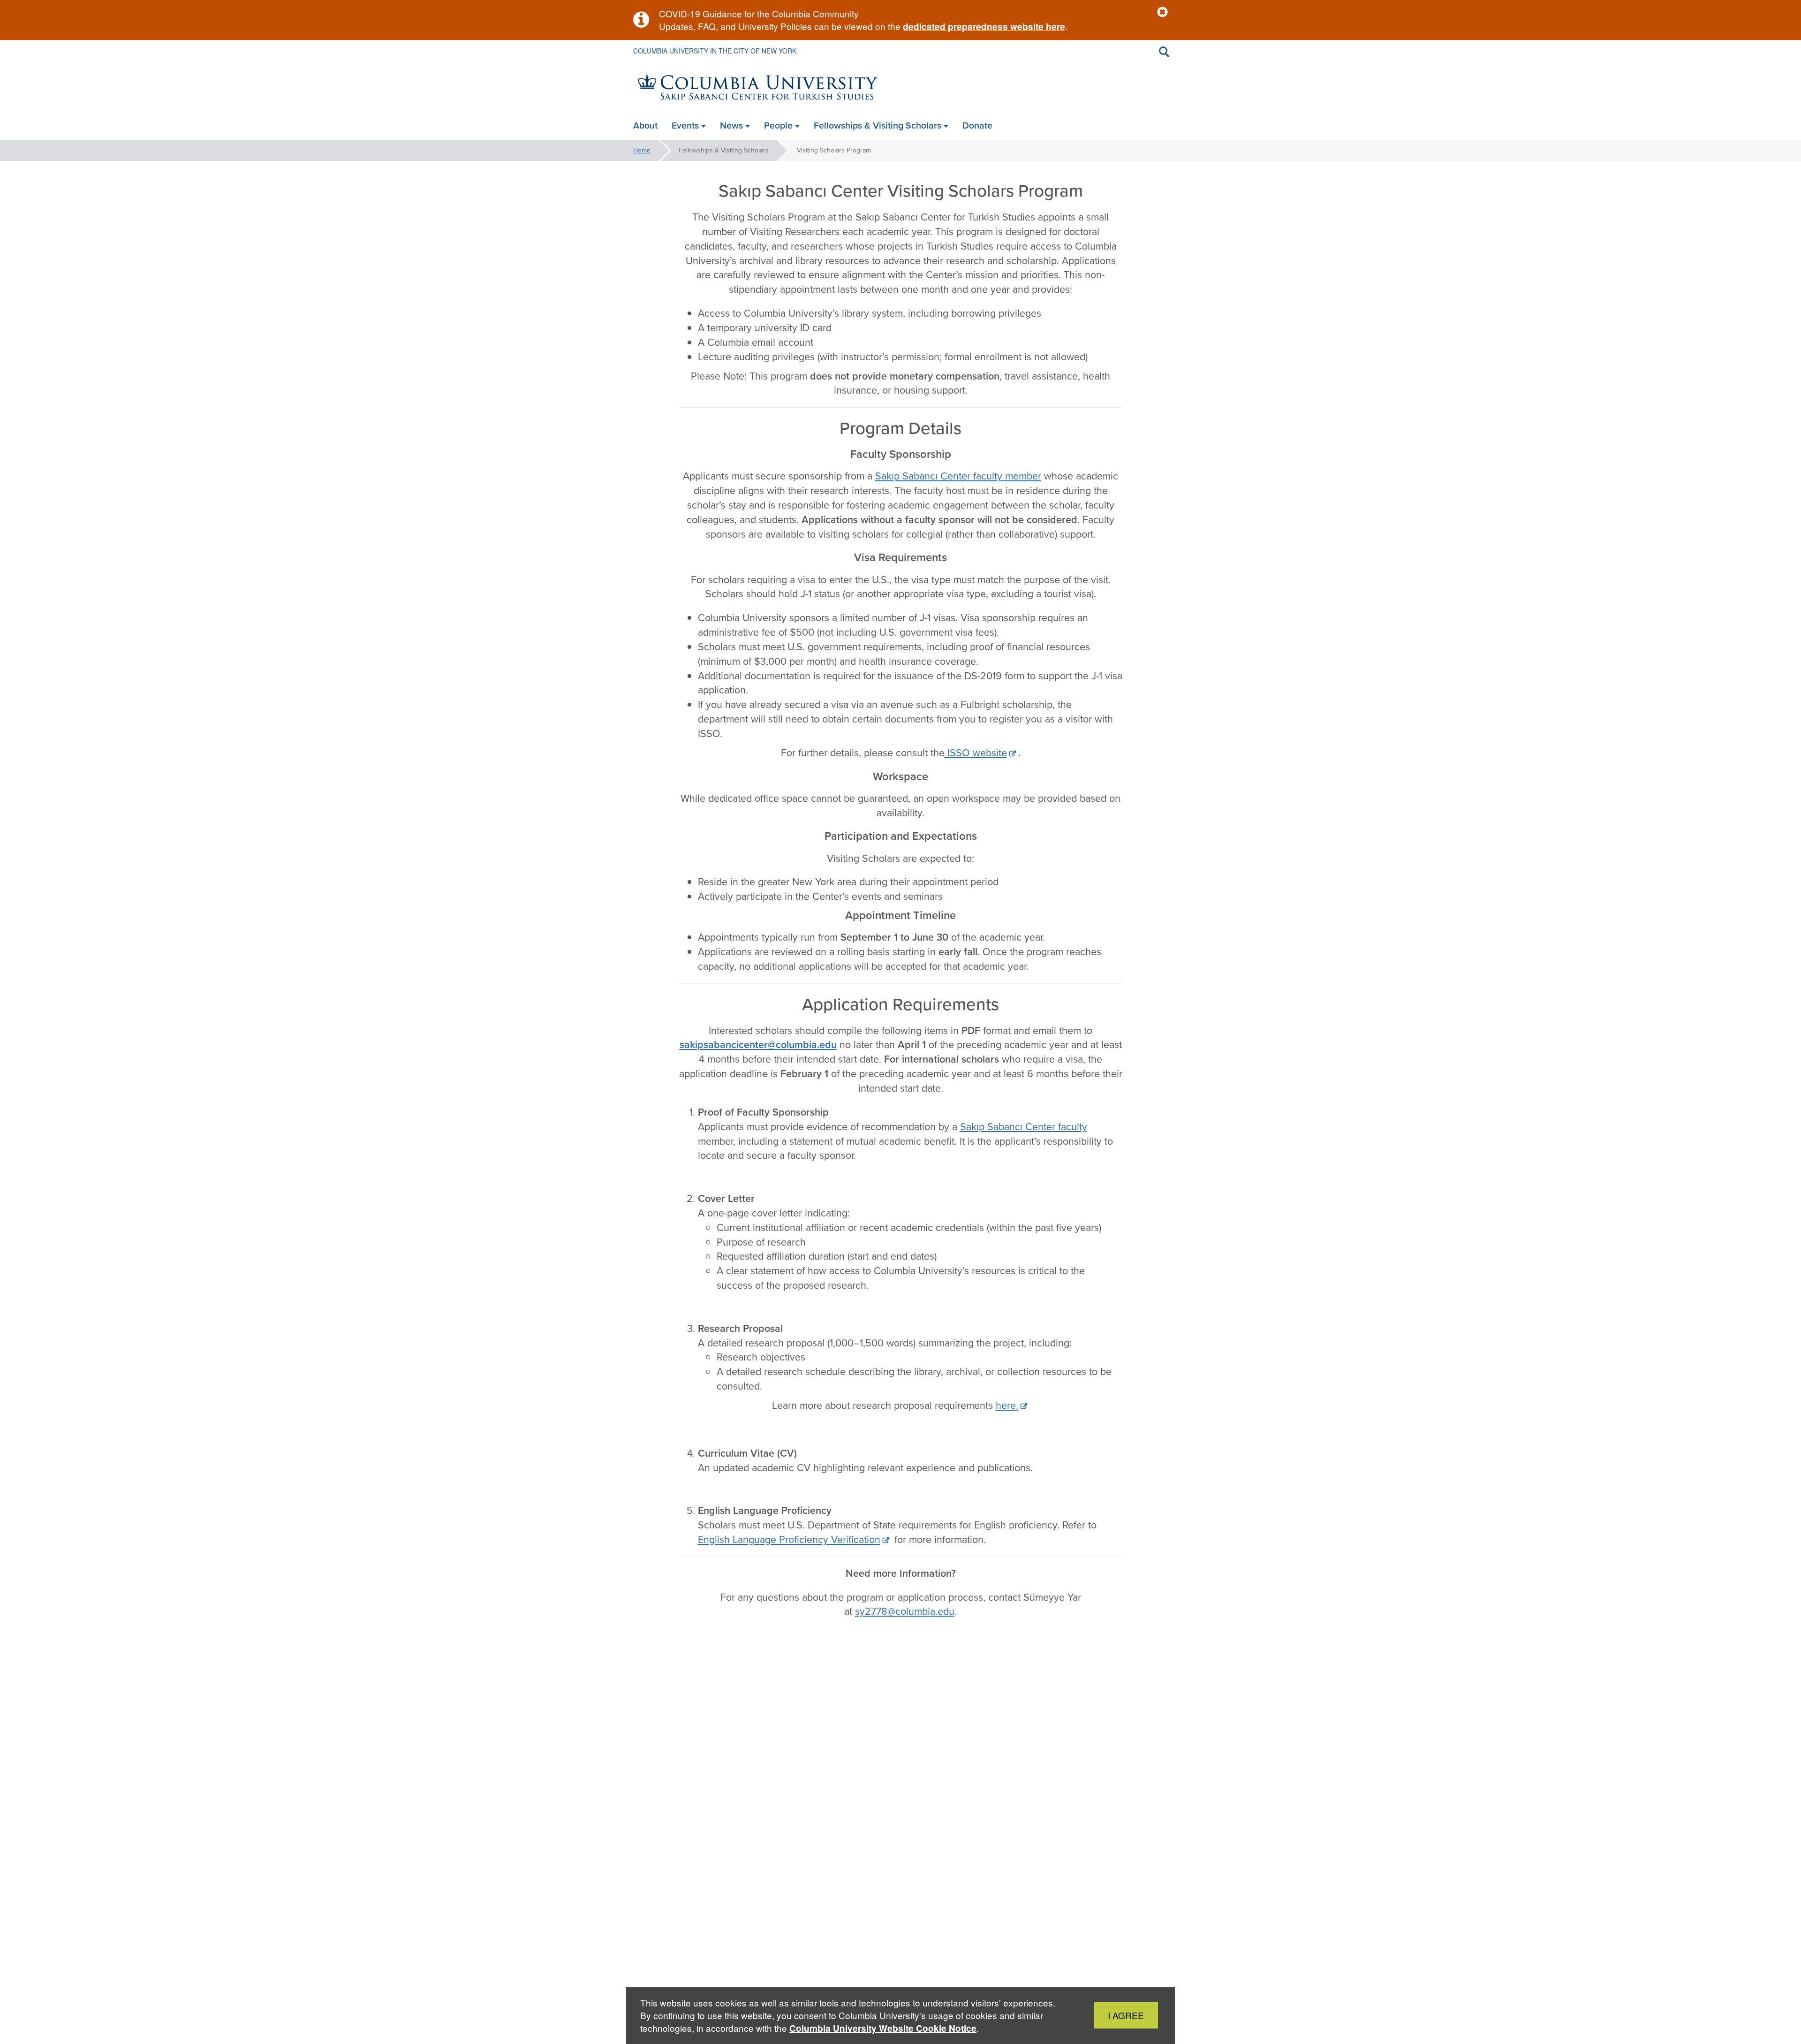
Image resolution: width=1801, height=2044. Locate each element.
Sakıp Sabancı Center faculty (1024, 1127)
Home (642, 150)
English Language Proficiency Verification (789, 1540)
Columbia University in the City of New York (715, 51)
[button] (1162, 12)
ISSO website (976, 753)
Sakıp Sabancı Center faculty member (958, 476)
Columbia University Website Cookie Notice (883, 2028)
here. (1007, 1406)
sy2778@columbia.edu (905, 1611)
